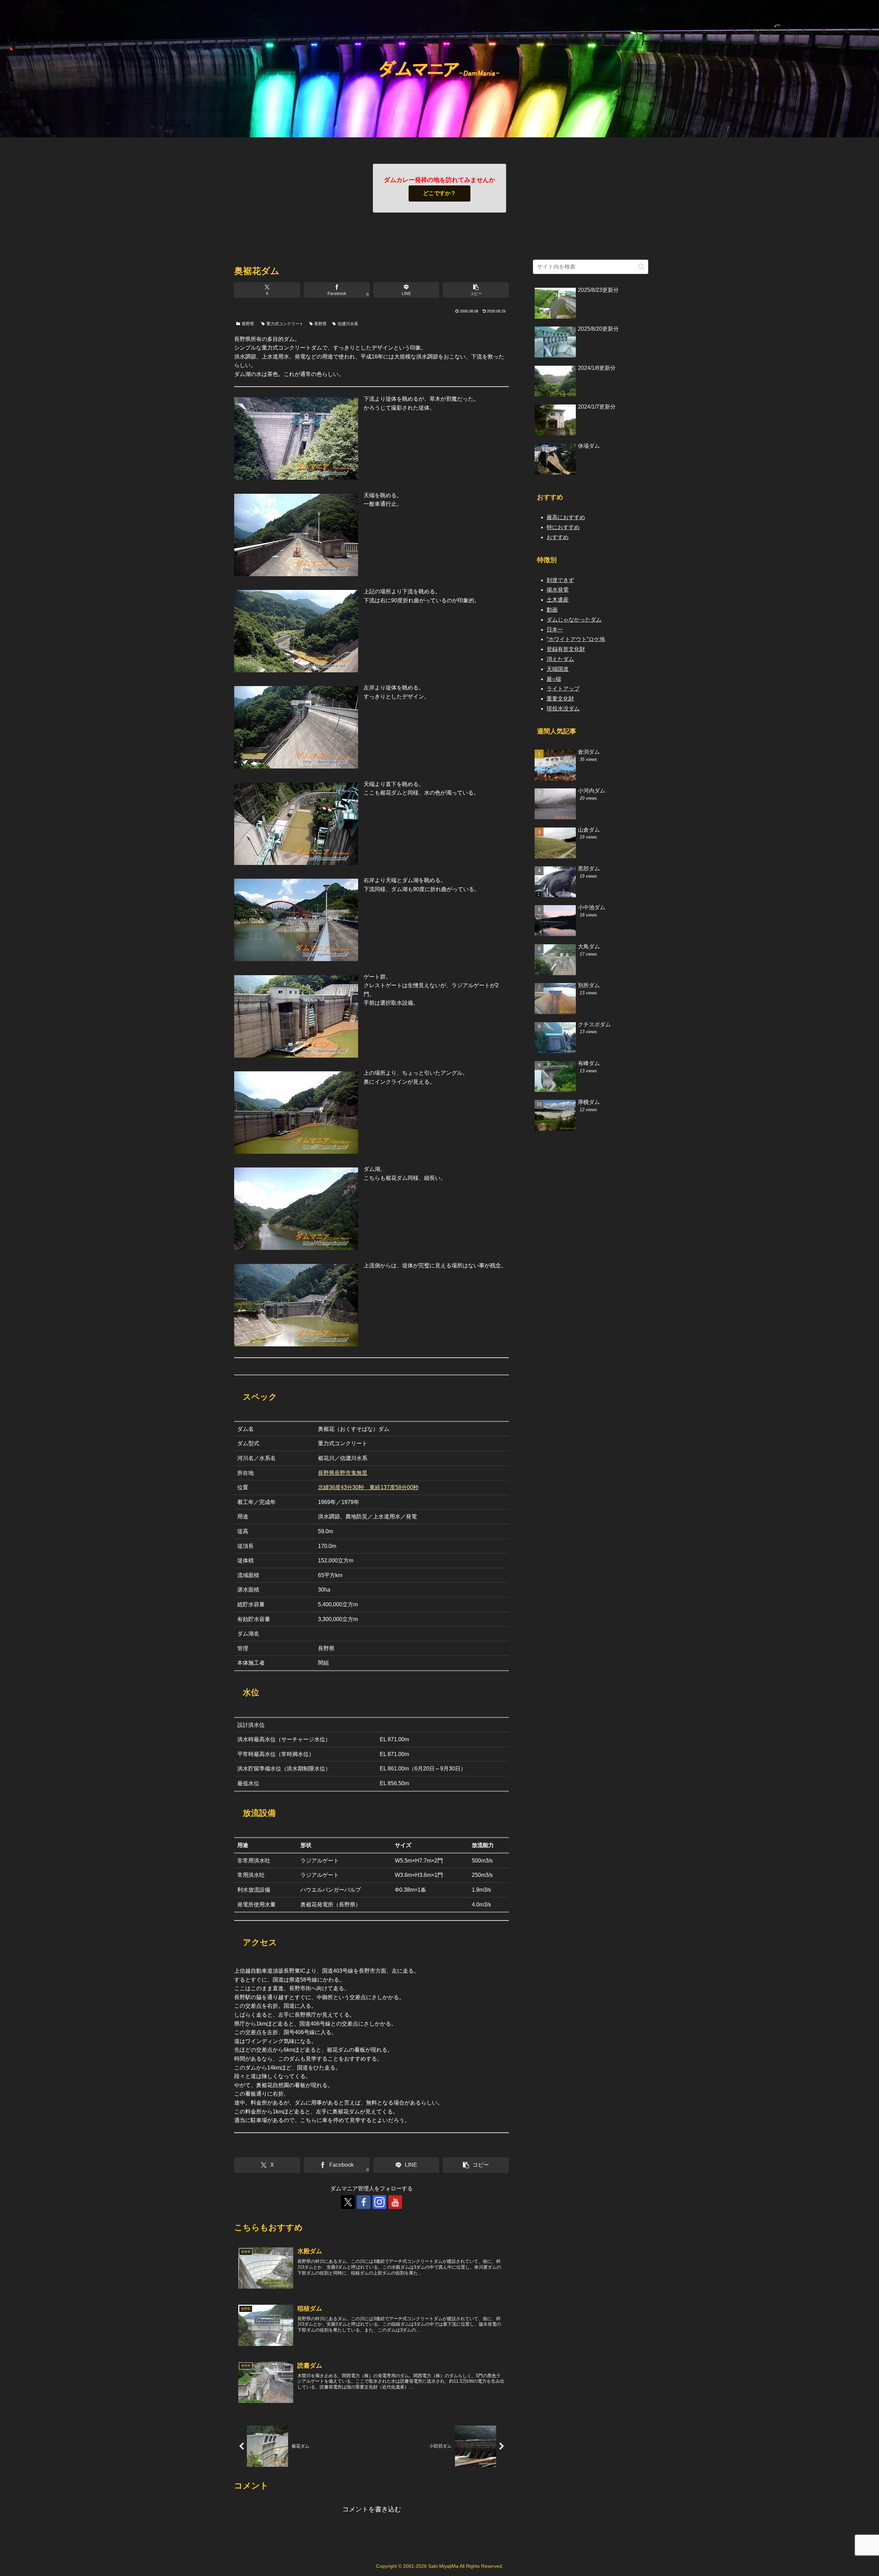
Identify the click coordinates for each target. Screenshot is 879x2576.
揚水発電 (558, 590)
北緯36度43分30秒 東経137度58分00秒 (368, 1487)
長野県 (248, 324)
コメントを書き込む (372, 2509)
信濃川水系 (348, 324)
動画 (552, 610)
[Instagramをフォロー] (379, 2202)
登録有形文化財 (566, 649)
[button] (476, 290)
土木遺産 (558, 600)
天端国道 (558, 669)
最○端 (554, 679)
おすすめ (558, 537)
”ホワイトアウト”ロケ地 (576, 639)
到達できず (560, 580)
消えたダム (560, 659)
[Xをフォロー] (348, 2202)
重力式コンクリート (285, 324)
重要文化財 (560, 699)
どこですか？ (439, 193)
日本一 (555, 630)
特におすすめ (563, 527)
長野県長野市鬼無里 (343, 1473)
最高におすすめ (566, 517)
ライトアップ (563, 689)
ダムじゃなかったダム (574, 620)
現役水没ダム (563, 709)
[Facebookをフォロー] (364, 2202)
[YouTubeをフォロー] (395, 2202)
